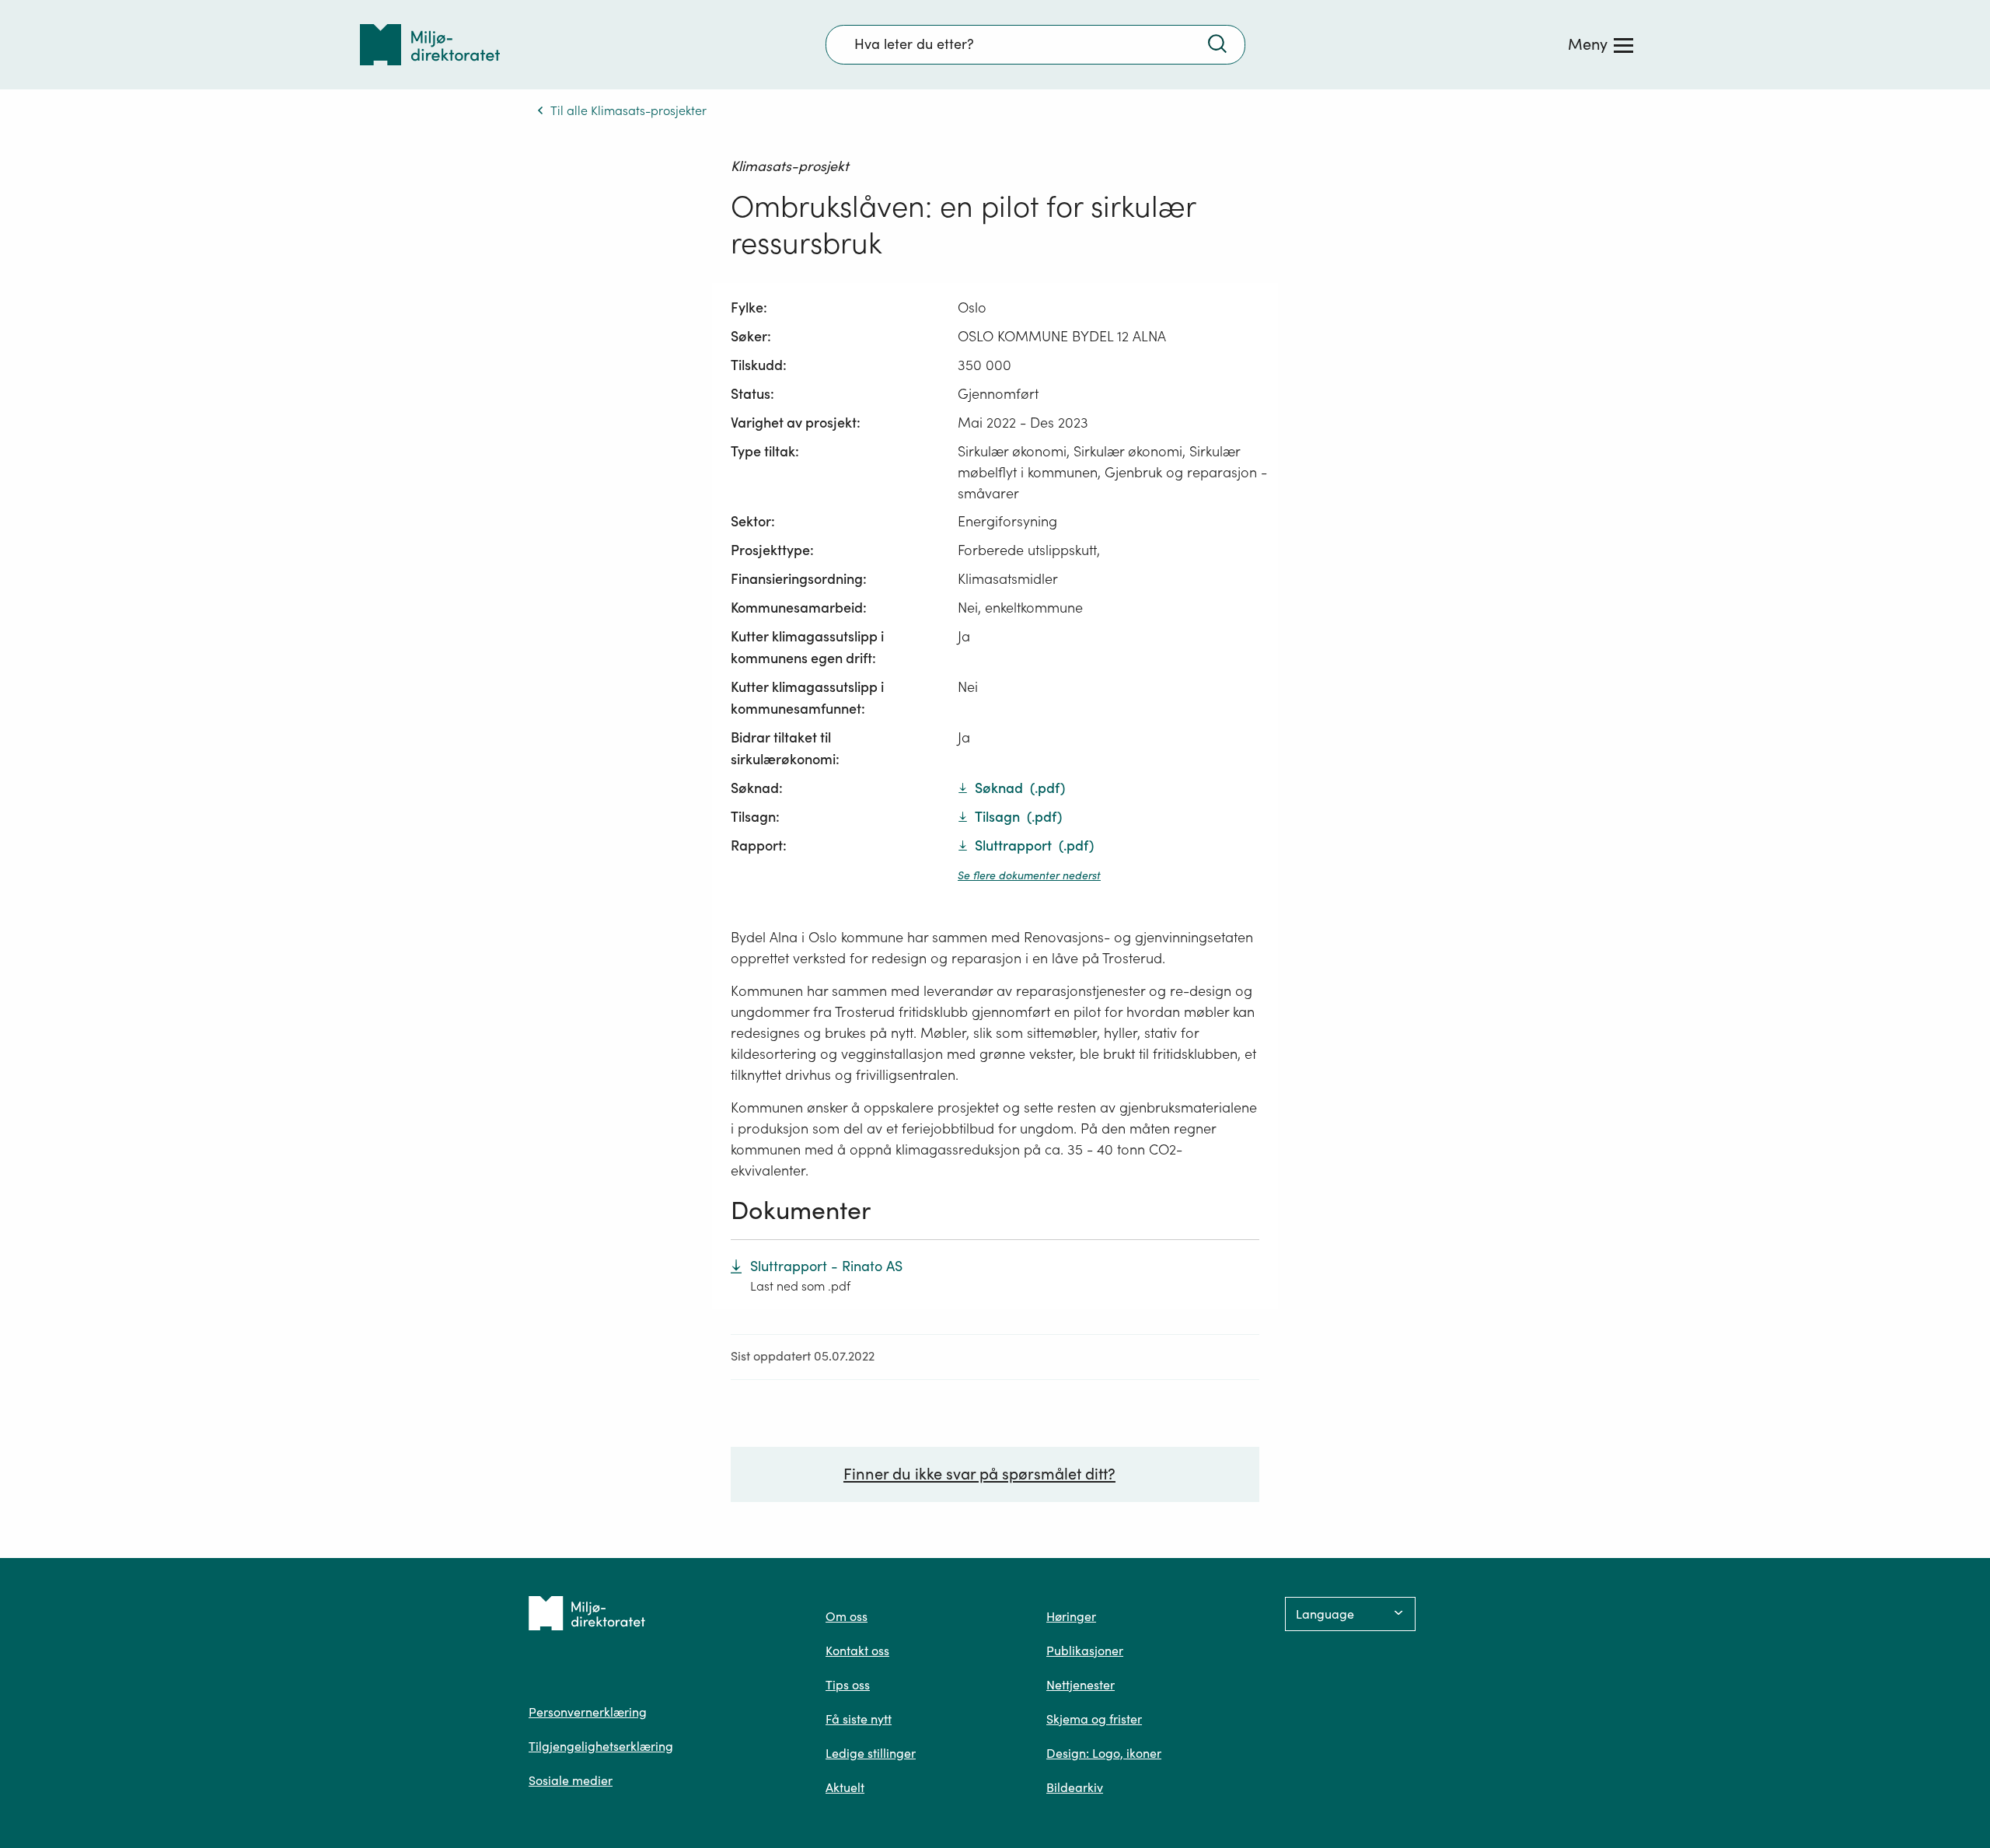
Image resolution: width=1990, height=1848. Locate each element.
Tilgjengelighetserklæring (601, 1746)
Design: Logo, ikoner (1104, 1753)
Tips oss (848, 1685)
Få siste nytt (859, 1719)
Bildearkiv (1075, 1787)
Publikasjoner (1085, 1651)
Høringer (1071, 1616)
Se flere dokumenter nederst (1029, 875)
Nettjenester (1081, 1685)
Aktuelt (845, 1787)
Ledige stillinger (871, 1753)
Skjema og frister (1094, 1719)
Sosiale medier (571, 1780)
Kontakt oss (857, 1651)
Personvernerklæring (588, 1712)
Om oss (847, 1616)
